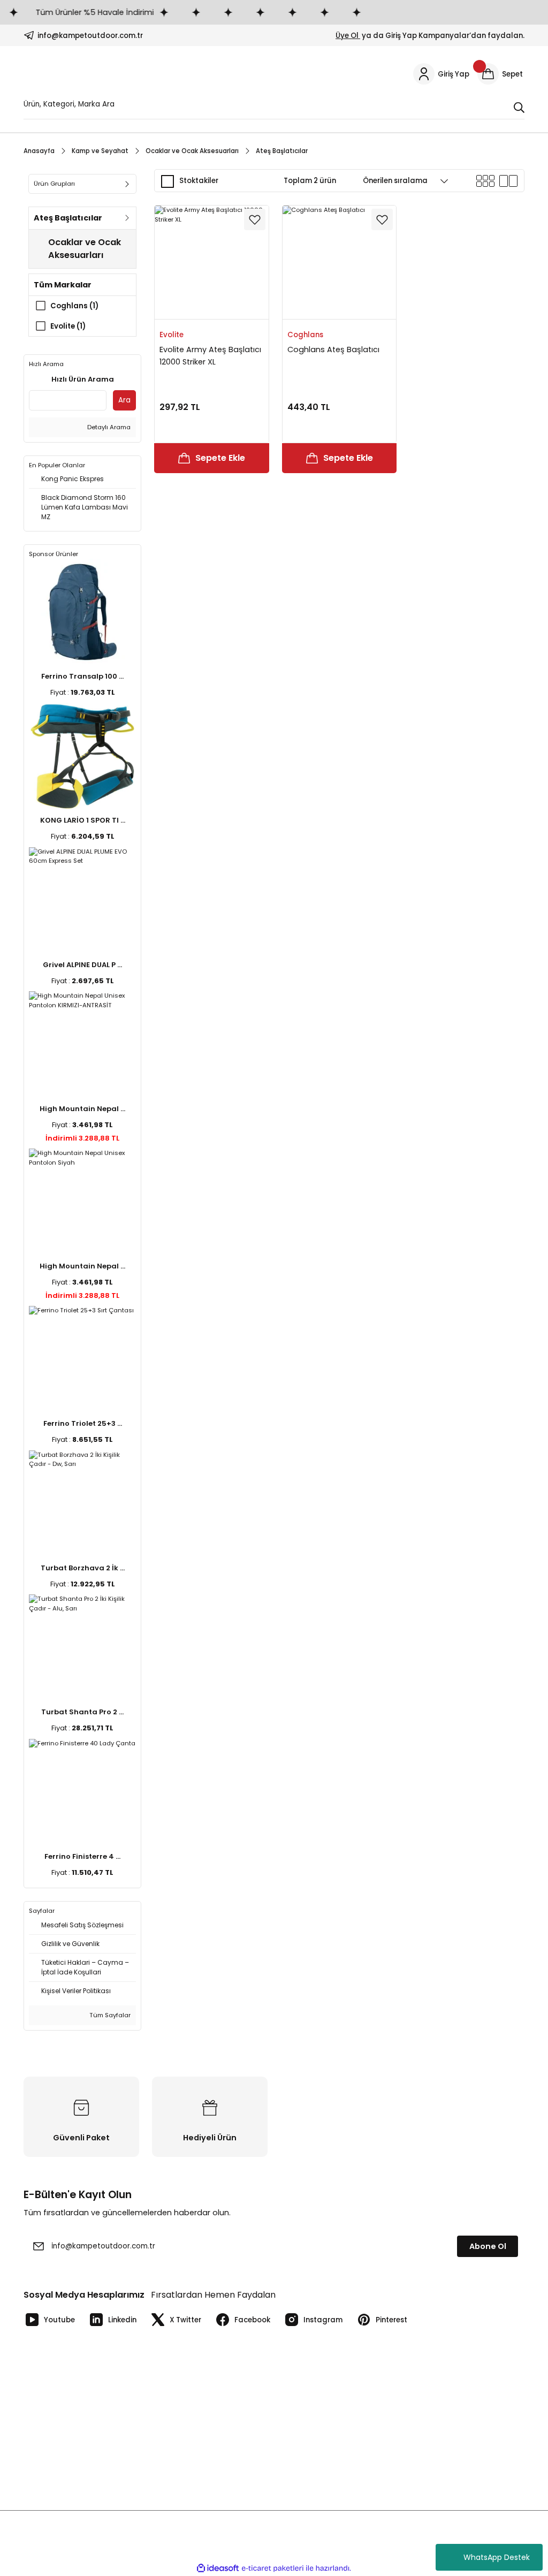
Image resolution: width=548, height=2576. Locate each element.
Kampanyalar (176, 2436)
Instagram (323, 2320)
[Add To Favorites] (255, 219)
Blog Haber (43, 2471)
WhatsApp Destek (497, 2557)
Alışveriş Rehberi (181, 2453)
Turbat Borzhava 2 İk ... (83, 1568)
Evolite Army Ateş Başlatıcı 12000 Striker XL (210, 355)
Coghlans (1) (74, 306)
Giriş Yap (168, 2417)
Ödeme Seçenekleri (316, 2417)
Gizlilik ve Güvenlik (313, 2436)
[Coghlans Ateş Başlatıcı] (340, 263)
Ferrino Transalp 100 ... (82, 676)
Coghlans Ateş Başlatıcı (333, 349)
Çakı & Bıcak (431, 2417)
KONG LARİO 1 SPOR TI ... (83, 820)
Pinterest (391, 2320)
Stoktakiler (199, 181)
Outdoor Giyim (435, 2453)
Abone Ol (488, 2246)
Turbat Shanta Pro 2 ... (82, 1712)
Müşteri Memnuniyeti (189, 2471)
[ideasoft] (218, 2569)
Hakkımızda (44, 2453)
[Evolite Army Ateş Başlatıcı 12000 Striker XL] (212, 263)
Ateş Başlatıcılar (282, 151)
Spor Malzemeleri (440, 2436)
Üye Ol (348, 36)
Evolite (172, 335)
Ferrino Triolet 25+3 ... (83, 1423)
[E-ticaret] (273, 2568)
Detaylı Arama (108, 427)
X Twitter (185, 2320)
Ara (124, 400)
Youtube (59, 2320)
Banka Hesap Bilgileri (60, 2400)
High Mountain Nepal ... (82, 1109)
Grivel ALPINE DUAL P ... (82, 965)
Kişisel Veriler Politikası (320, 2400)
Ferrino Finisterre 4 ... (82, 1856)
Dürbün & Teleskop (443, 2471)
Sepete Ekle (220, 458)
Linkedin (122, 2320)
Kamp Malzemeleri (442, 2400)
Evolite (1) (68, 326)
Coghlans (305, 335)
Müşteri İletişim (50, 2417)
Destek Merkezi (308, 2453)
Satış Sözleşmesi (310, 2471)
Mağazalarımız (50, 2436)
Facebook (252, 2320)
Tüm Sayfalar (109, 2015)
